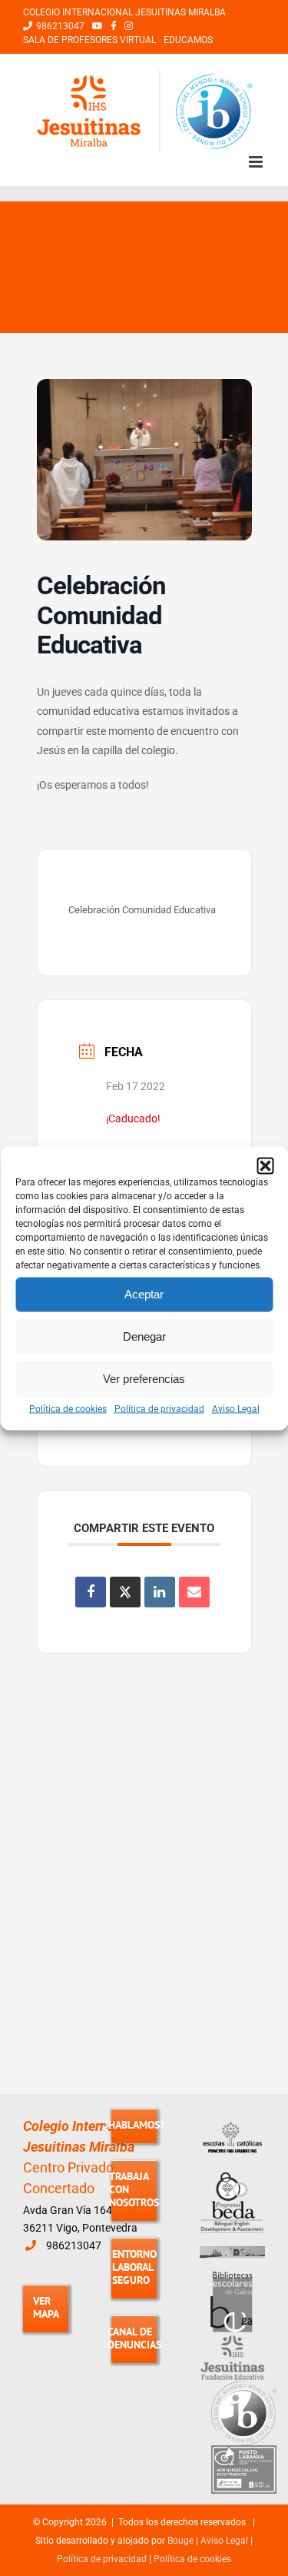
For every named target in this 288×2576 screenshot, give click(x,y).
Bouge (180, 2541)
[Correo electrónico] (194, 1592)
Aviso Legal (236, 1408)
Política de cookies (68, 1408)
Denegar (144, 1336)
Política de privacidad (159, 1408)
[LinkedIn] (160, 1592)
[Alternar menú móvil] (257, 162)
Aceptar (144, 1294)
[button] (265, 1165)
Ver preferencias (144, 1379)
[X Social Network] (125, 1592)
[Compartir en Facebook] (91, 1592)
